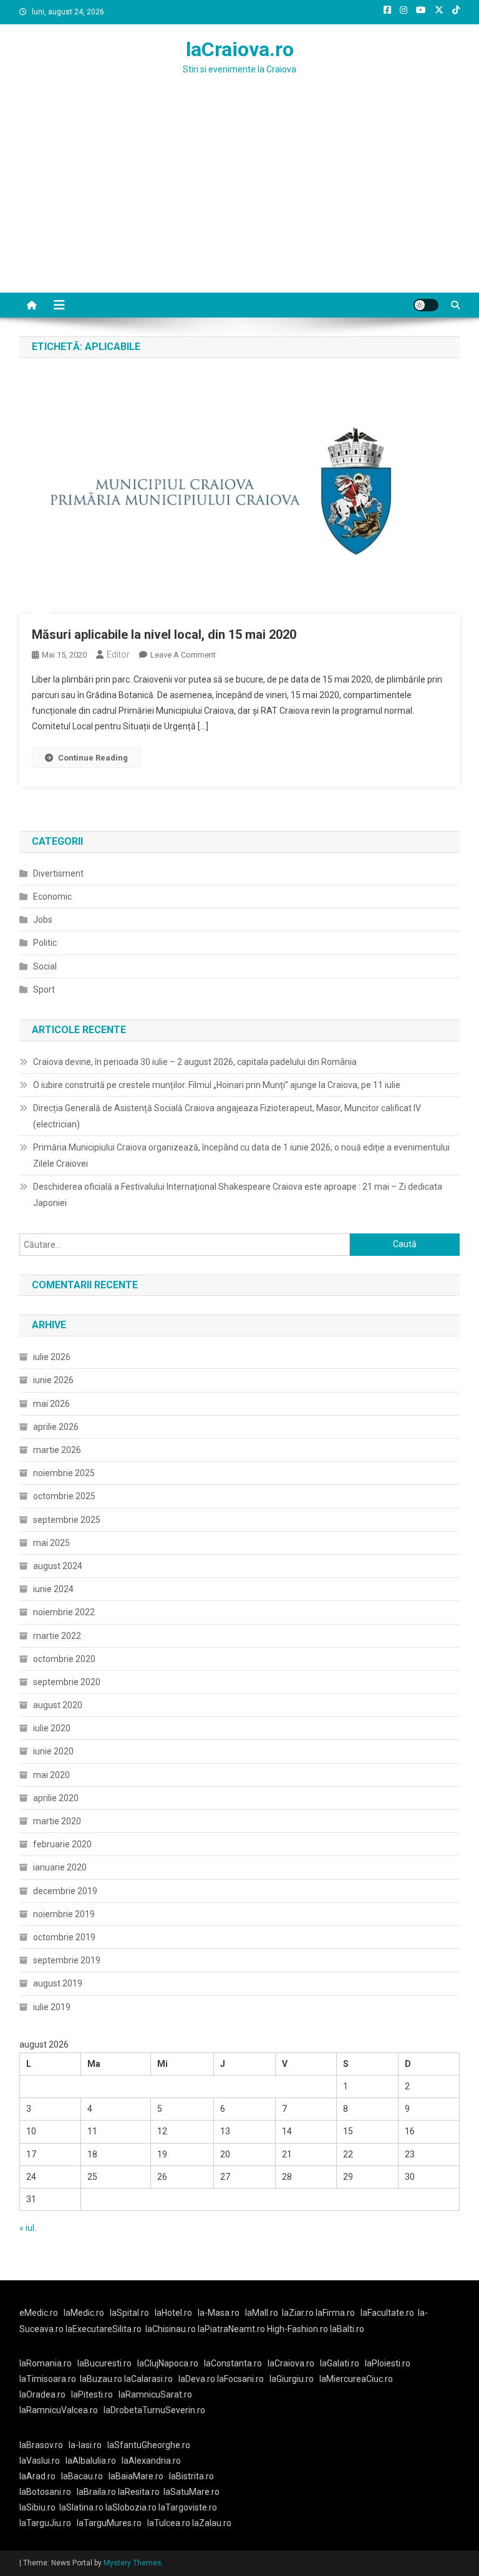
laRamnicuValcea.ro (59, 2410)
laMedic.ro (85, 2313)
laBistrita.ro (191, 2476)
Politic (45, 943)
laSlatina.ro (81, 2507)
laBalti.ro (347, 2329)
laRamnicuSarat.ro (155, 2394)
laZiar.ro (299, 2313)
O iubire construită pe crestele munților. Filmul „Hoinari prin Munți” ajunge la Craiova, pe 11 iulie (217, 1085)
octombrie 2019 (64, 1937)
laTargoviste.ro (188, 2507)
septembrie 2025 (67, 1520)
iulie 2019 (52, 2007)
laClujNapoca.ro (168, 2363)
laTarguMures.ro (109, 2523)
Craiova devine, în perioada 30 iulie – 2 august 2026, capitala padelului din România (195, 1062)
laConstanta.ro (233, 2363)
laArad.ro (37, 2476)
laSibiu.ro (37, 2507)
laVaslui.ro (42, 2461)
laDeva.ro (197, 2379)
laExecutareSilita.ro (104, 2329)
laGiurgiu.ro (294, 2379)
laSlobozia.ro (131, 2507)
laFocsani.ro (240, 2379)
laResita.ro (139, 2492)
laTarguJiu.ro (48, 2523)
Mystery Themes (133, 2563)
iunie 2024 (53, 1589)
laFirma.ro (335, 2313)
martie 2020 (57, 1821)
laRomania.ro (46, 2363)
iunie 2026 (53, 1380)
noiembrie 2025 (64, 1473)
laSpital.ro (129, 2313)
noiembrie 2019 (64, 1914)
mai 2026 (51, 1404)
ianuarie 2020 (60, 1867)
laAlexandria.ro (151, 2461)
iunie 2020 (53, 1751)
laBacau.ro (82, 2476)
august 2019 (58, 1983)
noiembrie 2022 (64, 1612)
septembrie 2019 (67, 1960)
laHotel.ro (173, 2313)
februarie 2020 (62, 1844)
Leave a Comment (183, 655)
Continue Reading (93, 758)
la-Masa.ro (219, 2313)
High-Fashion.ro (298, 2329)
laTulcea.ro (170, 2523)
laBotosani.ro (45, 2492)
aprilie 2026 (56, 1427)
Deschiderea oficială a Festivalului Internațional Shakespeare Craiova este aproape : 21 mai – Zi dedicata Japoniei (238, 1195)
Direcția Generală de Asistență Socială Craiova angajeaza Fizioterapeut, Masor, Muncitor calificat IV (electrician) (227, 1116)
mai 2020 (51, 1775)
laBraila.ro (96, 2492)
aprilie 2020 (56, 1798)
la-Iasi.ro (85, 2445)
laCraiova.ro (240, 49)
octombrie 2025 (64, 1496)
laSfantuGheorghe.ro (149, 2445)
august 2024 (58, 1566)
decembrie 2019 (65, 1891)
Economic (52, 897)
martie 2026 (57, 1450)
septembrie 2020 (67, 1682)
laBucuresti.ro (104, 2363)
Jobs (43, 920)
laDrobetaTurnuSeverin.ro (154, 2410)
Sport (44, 989)
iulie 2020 (52, 1728)
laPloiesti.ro (388, 2363)
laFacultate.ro (387, 2313)
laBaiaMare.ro (136, 2476)
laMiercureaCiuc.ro (356, 2379)
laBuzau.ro (102, 2379)
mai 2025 (51, 1543)
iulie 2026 (52, 1357)
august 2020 (58, 1705)
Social (45, 966)
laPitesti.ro (92, 2394)
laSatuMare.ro (191, 2492)
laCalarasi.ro (148, 2379)
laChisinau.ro (171, 2329)
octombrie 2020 (64, 1659)
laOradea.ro (42, 2394)
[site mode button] (426, 305)
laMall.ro (262, 2313)
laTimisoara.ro (48, 2379)
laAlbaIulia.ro (91, 2461)
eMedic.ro (39, 2313)
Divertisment (58, 873)
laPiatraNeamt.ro (231, 2329)
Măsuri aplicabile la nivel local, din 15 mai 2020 (164, 634)
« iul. (28, 2228)
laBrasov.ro (41, 2445)
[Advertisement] (239, 199)
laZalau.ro (212, 2523)
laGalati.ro (340, 2363)
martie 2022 (57, 1636)
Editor (118, 654)
